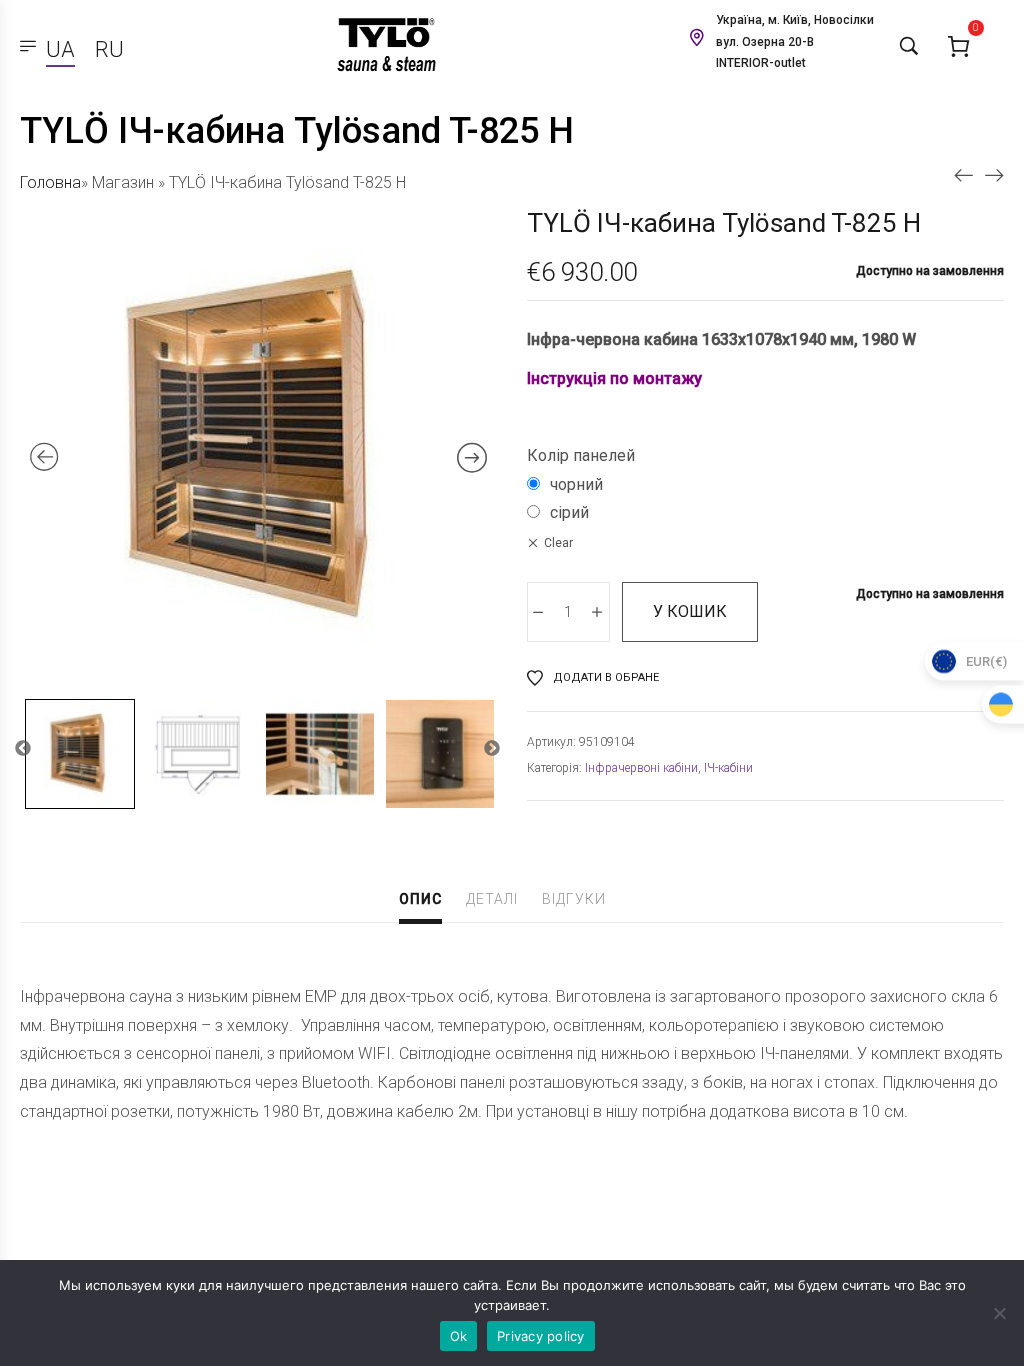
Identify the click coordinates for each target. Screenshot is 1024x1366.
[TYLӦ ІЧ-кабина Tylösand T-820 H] (964, 174)
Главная (48, 182)
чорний (576, 484)
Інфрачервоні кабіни (641, 768)
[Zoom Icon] (258, 448)
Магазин (123, 182)
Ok (459, 1336)
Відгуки (574, 899)
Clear (558, 543)
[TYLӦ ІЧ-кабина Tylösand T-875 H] (994, 174)
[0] (959, 45)
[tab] (420, 901)
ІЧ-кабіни (728, 768)
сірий (569, 512)
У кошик (690, 611)
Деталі (492, 899)
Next (492, 749)
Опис (420, 899)
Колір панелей (581, 455)
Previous (23, 749)
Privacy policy (541, 1336)
